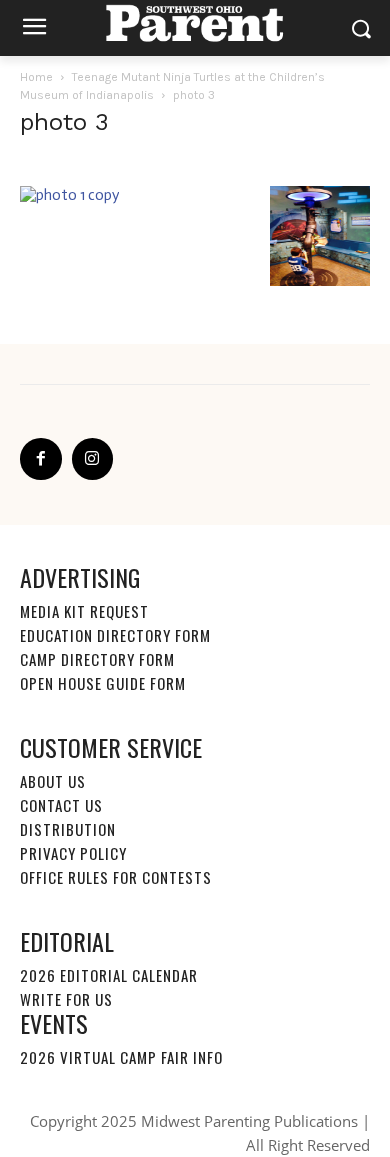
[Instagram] (93, 459)
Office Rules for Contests (116, 877)
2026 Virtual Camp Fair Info (121, 1057)
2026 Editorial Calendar (109, 975)
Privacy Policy (73, 853)
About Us (53, 781)
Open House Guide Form (103, 683)
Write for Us (66, 999)
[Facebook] (41, 459)
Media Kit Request (84, 611)
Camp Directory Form (97, 659)
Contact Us (61, 805)
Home (36, 77)
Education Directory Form (115, 635)
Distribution (68, 829)
